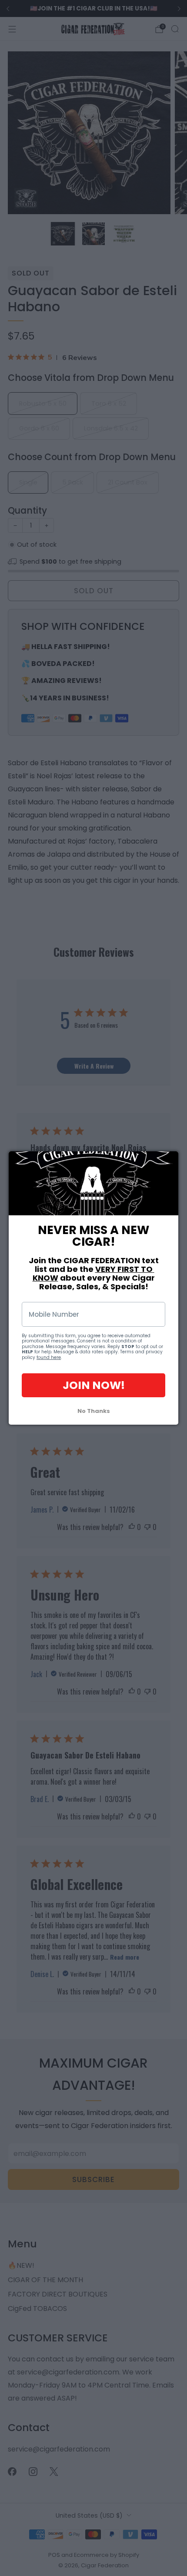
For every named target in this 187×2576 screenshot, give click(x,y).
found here (49, 1357)
